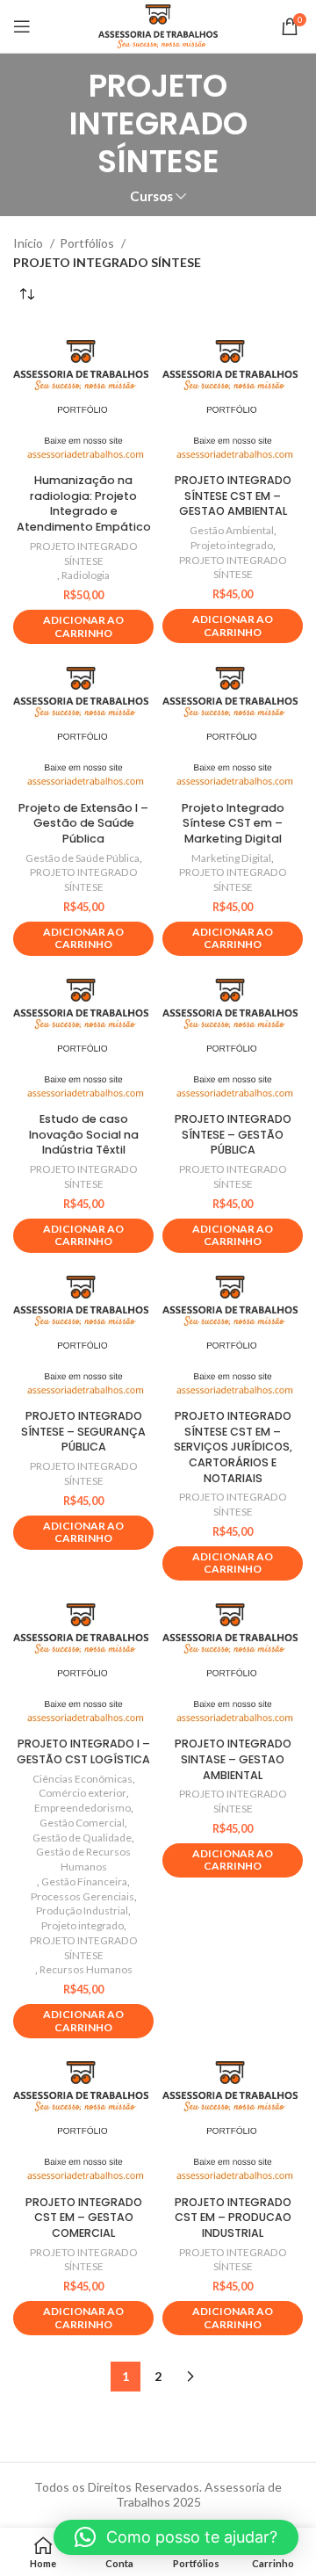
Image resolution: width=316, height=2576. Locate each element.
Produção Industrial (82, 1910)
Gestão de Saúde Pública (83, 858)
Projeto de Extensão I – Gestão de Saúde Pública (83, 823)
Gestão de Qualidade (82, 1838)
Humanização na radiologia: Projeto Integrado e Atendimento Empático (84, 503)
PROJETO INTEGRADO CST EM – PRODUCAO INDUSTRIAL (233, 2218)
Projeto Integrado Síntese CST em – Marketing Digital (233, 823)
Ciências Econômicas (83, 1779)
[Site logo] (158, 25)
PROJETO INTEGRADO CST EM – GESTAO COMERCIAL (84, 2218)
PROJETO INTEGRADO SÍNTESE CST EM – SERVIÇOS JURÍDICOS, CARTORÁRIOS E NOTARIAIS (233, 1447)
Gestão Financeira (84, 1881)
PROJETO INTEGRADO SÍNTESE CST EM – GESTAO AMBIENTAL (233, 496)
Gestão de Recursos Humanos (83, 1859)
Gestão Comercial (82, 1823)
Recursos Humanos (86, 1969)
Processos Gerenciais (83, 1896)
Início (29, 243)
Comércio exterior (83, 1793)
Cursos (151, 196)
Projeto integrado (232, 545)
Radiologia (86, 575)
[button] (176, 2537)
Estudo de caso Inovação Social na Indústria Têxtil (84, 1134)
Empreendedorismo (83, 1808)
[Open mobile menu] (22, 26)
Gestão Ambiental (232, 530)
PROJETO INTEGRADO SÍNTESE (84, 554)
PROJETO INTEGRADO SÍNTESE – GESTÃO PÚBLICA (233, 1134)
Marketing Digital (231, 858)
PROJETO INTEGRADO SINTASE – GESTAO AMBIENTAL (233, 1759)
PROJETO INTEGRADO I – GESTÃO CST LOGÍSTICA (83, 1751)
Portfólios (88, 243)
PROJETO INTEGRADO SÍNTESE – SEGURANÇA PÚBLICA (83, 1431)
